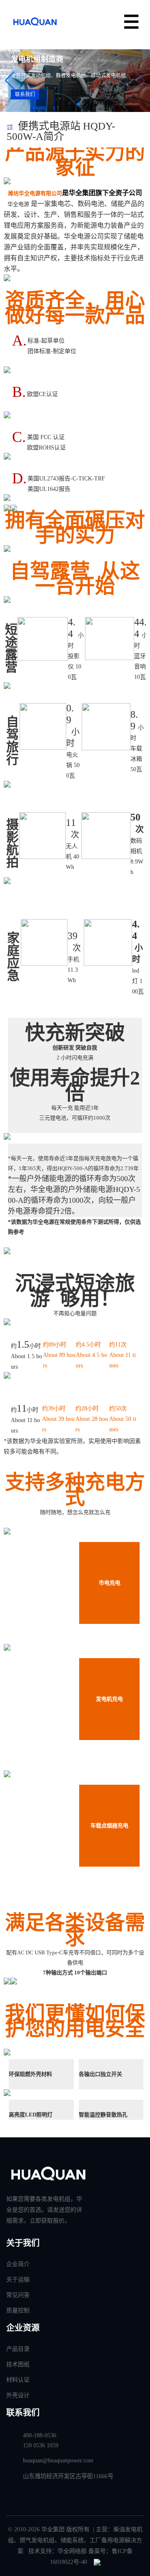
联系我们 (31, 94)
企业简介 (18, 2264)
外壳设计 (18, 2395)
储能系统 (72, 2540)
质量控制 (18, 2311)
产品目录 (18, 2349)
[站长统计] (97, 2562)
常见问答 (18, 2295)
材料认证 (18, 2380)
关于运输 (18, 2280)
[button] (140, 81)
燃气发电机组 (37, 2540)
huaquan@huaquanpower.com (58, 2460)
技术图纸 (18, 2364)
